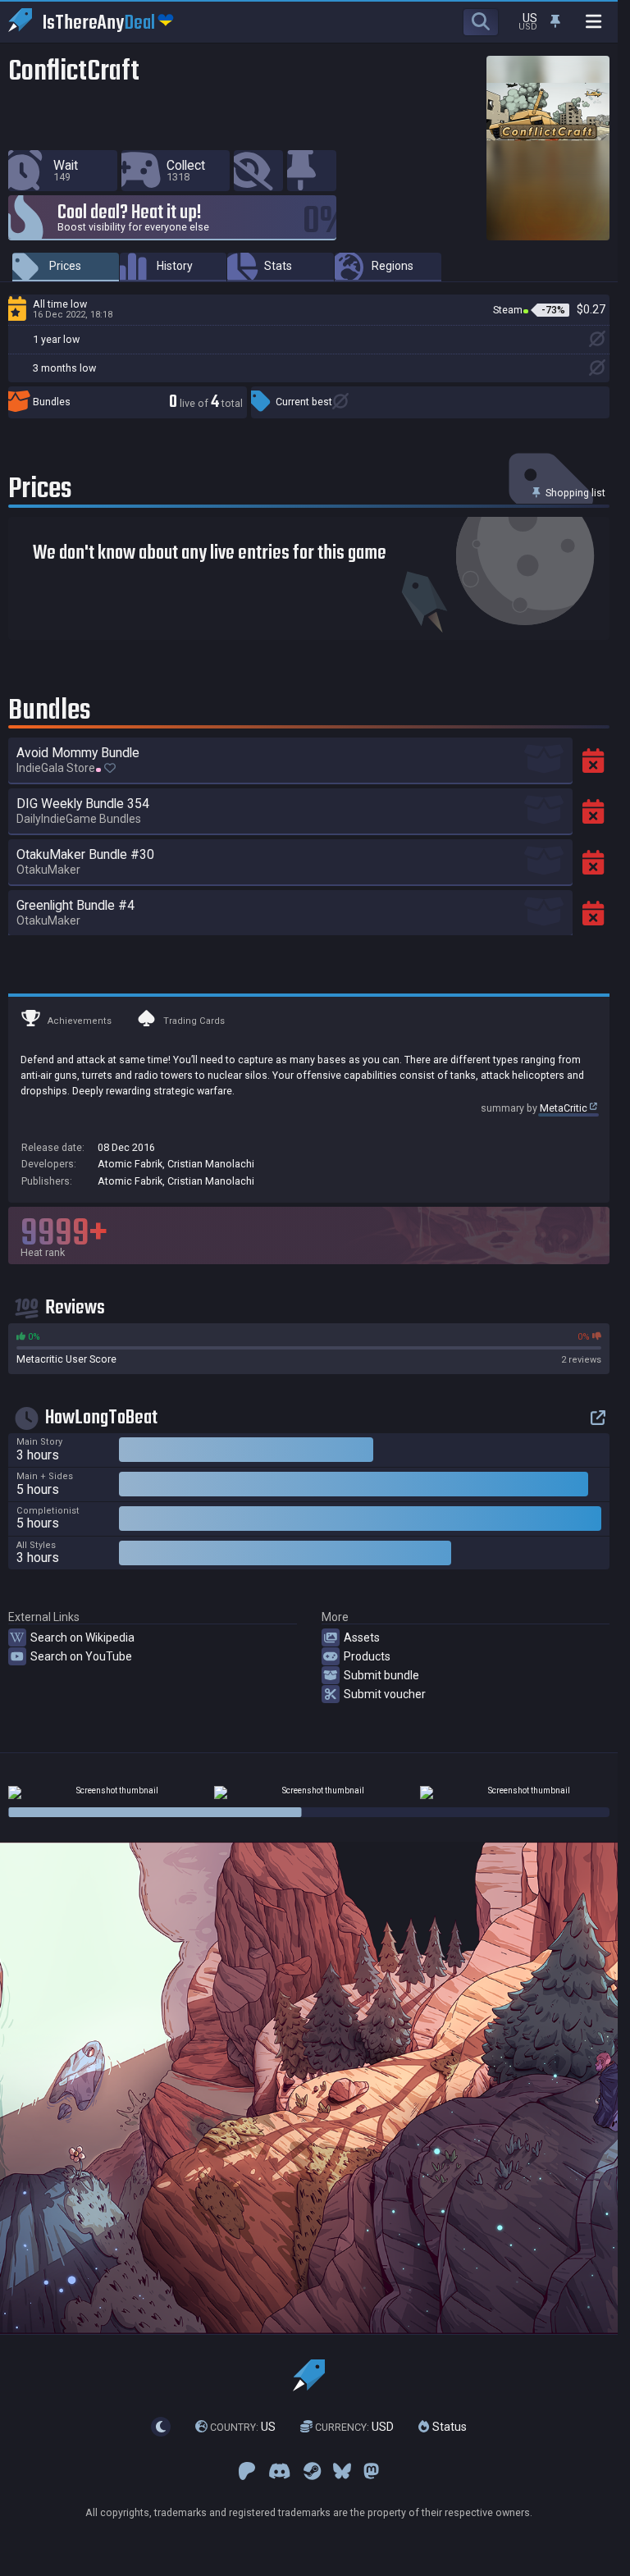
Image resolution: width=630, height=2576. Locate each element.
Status (448, 2427)
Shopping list (574, 493)
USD (354, 2427)
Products (367, 1656)
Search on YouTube (81, 1656)
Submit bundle (381, 1675)
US (243, 2427)
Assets (362, 1637)
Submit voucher (385, 1694)
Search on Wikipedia (82, 1637)
